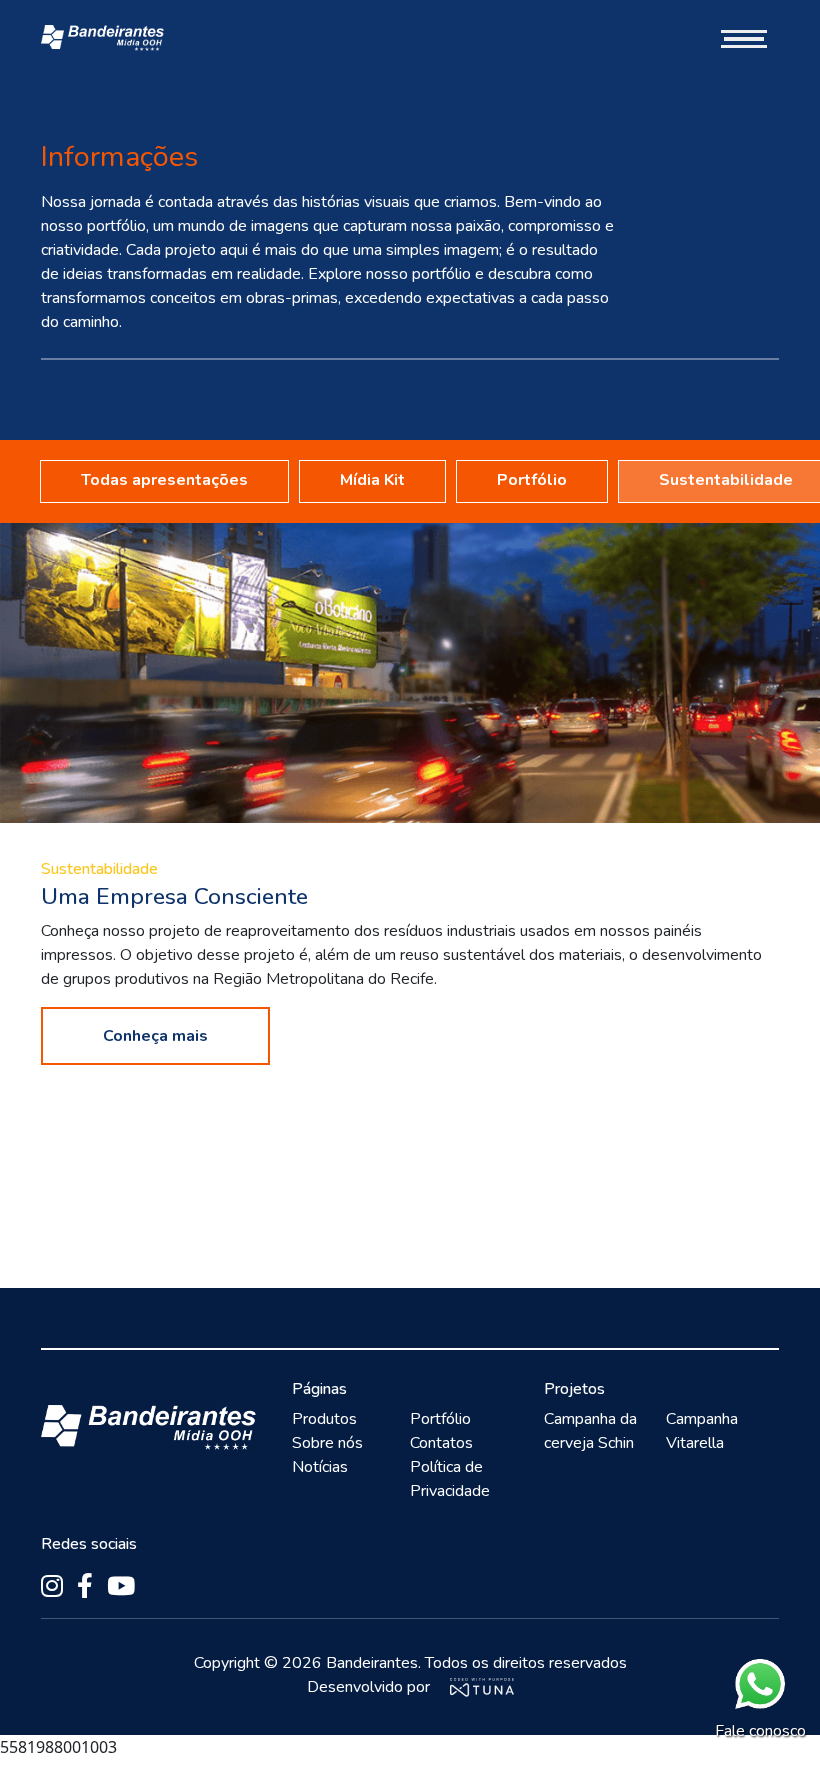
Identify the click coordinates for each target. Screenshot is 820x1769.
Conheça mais (155, 1036)
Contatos (441, 1443)
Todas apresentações (164, 480)
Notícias (320, 1467)
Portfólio (532, 480)
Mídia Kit (372, 480)
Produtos (324, 1419)
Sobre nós (327, 1443)
